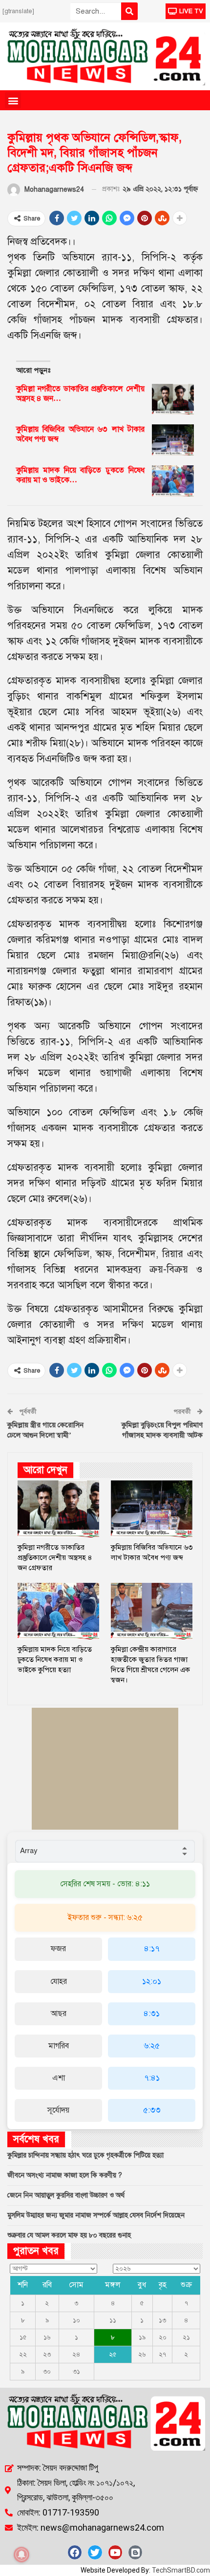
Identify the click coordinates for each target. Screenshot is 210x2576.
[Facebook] (75, 2552)
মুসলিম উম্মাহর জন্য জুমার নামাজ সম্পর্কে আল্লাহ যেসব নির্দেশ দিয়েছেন (96, 2215)
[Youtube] (115, 2552)
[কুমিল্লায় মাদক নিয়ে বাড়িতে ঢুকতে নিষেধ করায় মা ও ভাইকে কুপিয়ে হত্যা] (173, 481)
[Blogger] (135, 2552)
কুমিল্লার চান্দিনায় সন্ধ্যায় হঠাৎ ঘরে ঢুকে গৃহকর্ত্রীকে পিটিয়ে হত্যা (85, 2155)
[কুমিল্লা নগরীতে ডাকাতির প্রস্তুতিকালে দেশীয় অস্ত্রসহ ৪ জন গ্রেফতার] (173, 399)
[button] (13, 100)
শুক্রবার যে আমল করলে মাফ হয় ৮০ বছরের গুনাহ (69, 2235)
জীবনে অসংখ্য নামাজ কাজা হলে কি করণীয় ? (65, 2175)
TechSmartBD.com (181, 2570)
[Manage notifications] (21, 2555)
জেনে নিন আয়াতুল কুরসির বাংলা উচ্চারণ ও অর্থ (66, 2195)
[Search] (129, 11)
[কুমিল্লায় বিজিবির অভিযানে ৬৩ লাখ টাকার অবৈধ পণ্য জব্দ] (173, 440)
